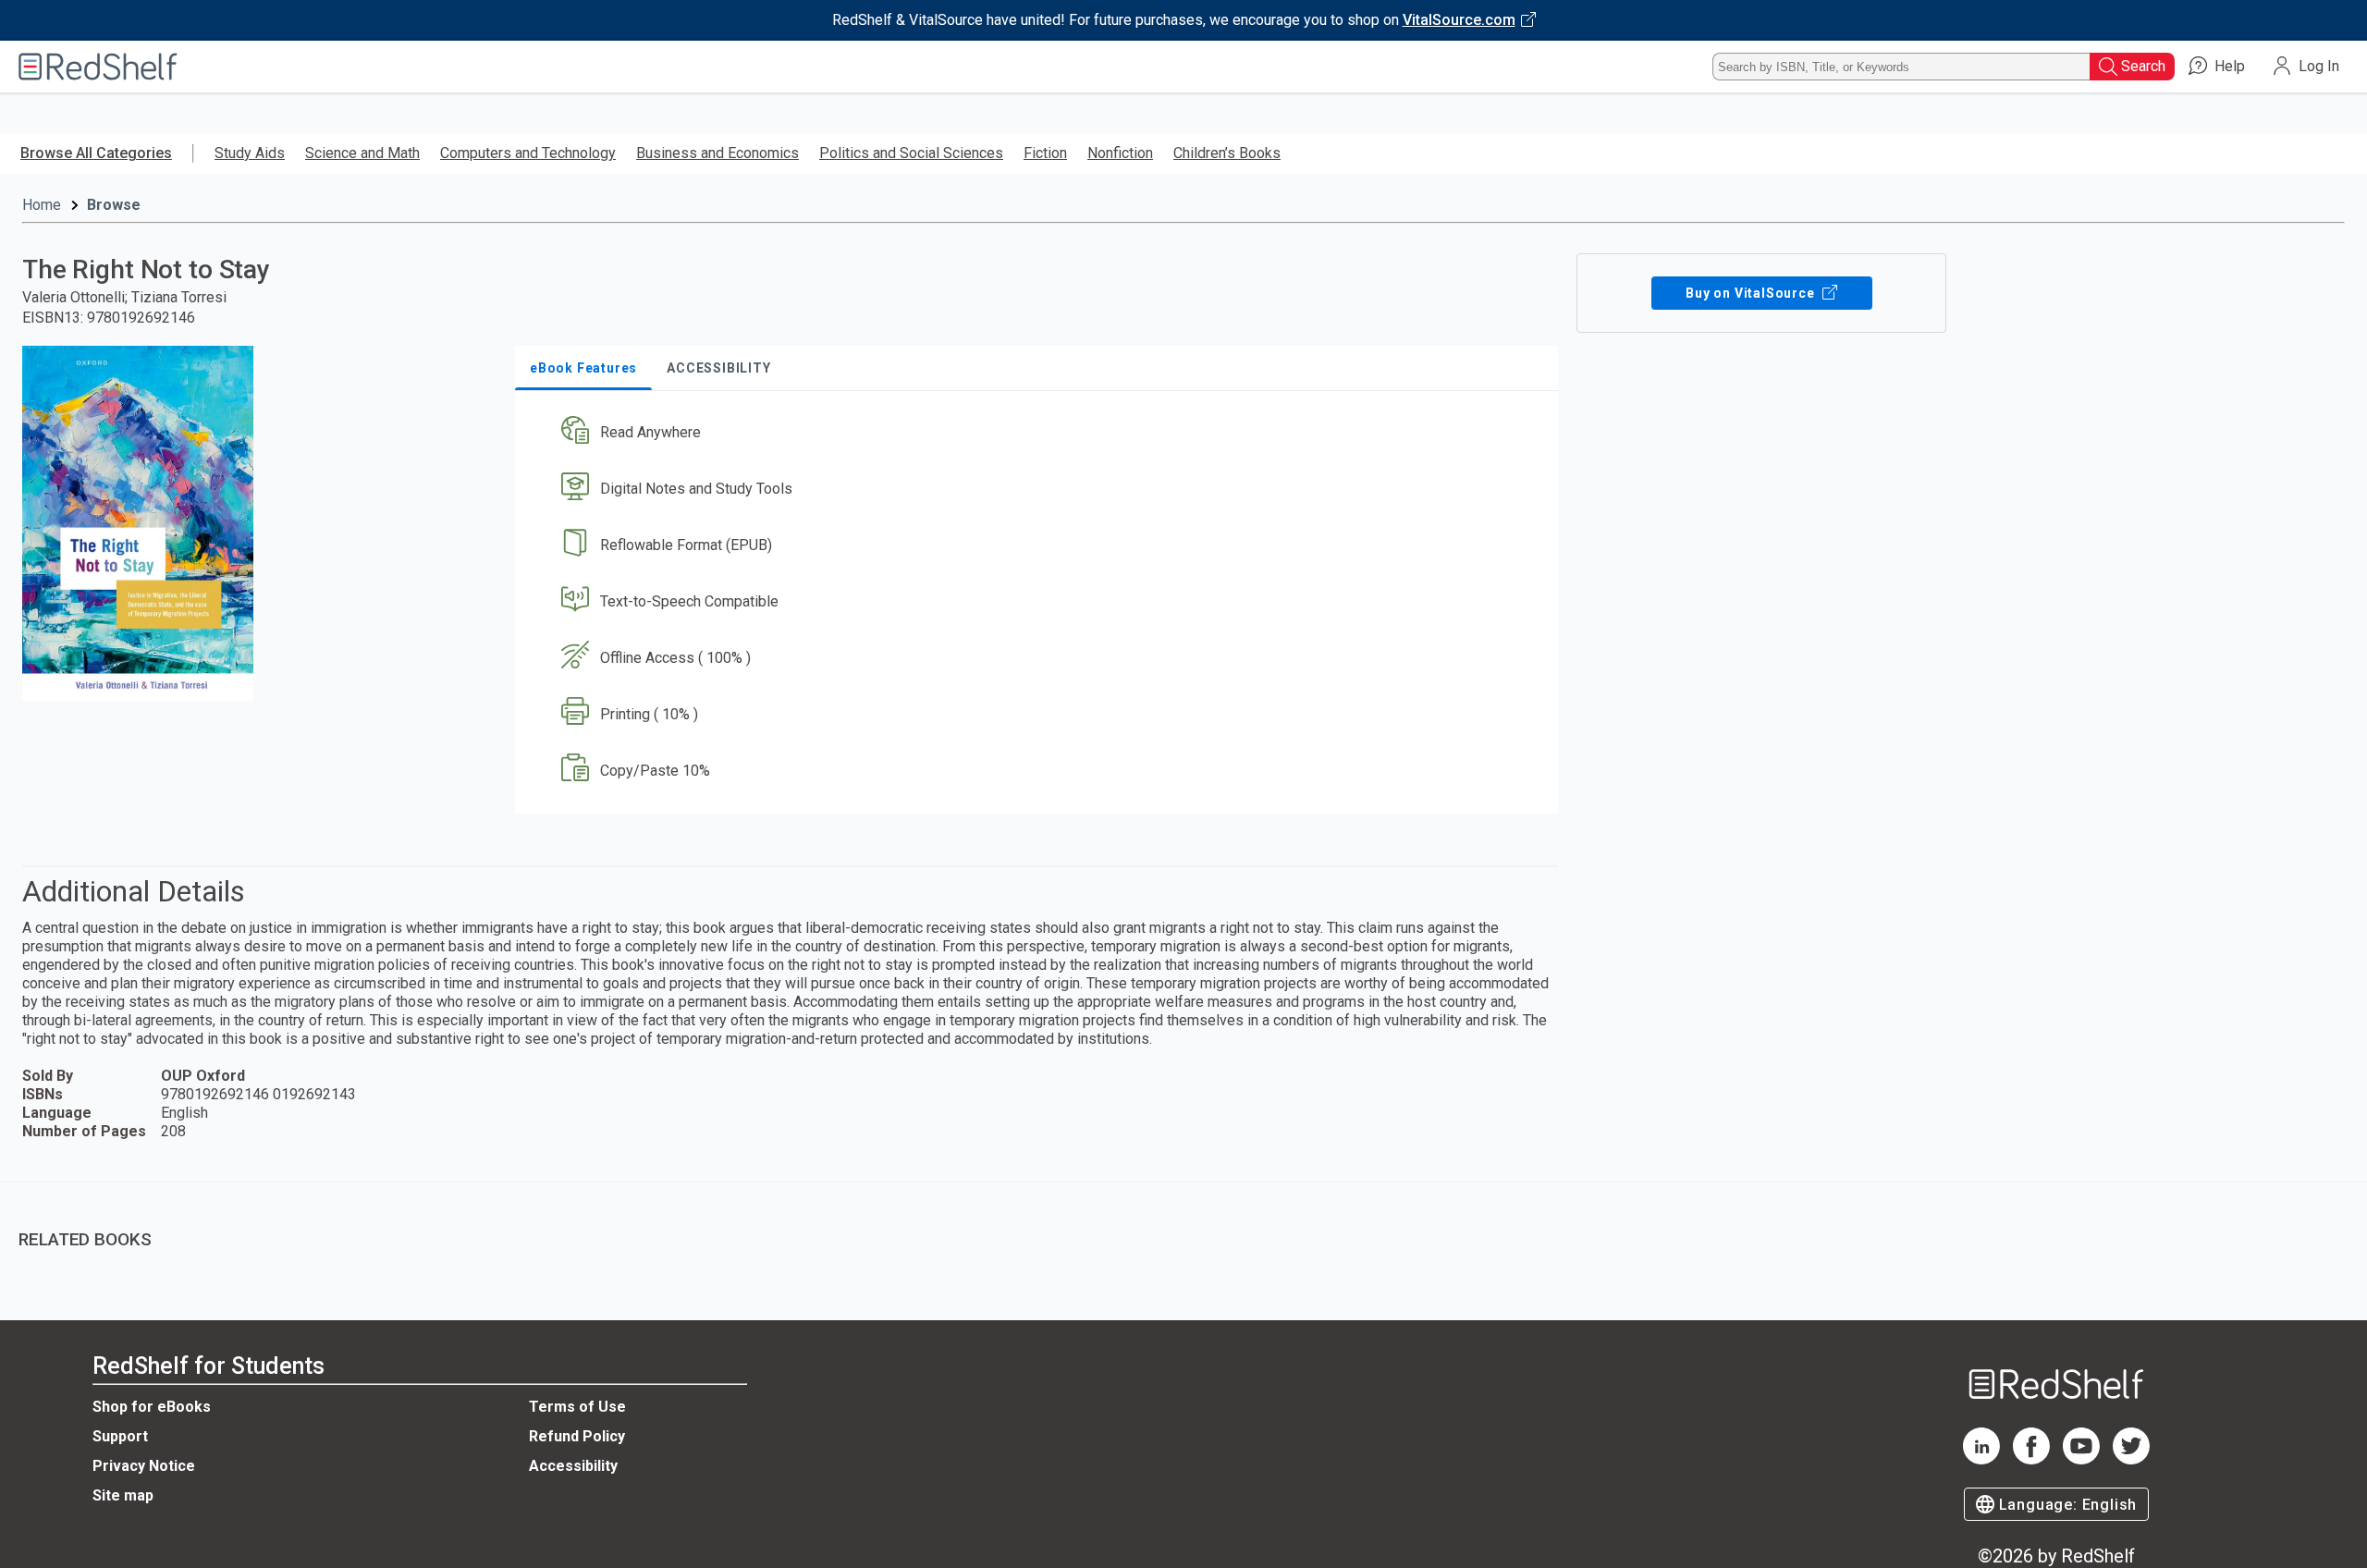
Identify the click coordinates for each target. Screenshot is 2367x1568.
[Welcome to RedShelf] (98, 67)
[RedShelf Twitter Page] (2131, 1459)
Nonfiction (1120, 153)
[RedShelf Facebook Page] (2031, 1459)
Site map (123, 1495)
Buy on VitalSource (1752, 293)
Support (120, 1436)
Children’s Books (1227, 153)
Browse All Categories (96, 153)
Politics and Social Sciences (911, 153)
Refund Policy (577, 1436)
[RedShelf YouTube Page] (2081, 1459)
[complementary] (1183, 1226)
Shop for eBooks (152, 1407)
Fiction (1045, 153)
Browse (114, 205)
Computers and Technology (528, 153)
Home (42, 205)
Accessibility (573, 1466)
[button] (1040, 433)
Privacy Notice (144, 1466)
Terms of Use (577, 1407)
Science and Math (362, 153)
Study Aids (250, 153)
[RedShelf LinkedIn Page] (1981, 1459)
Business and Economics (717, 153)
